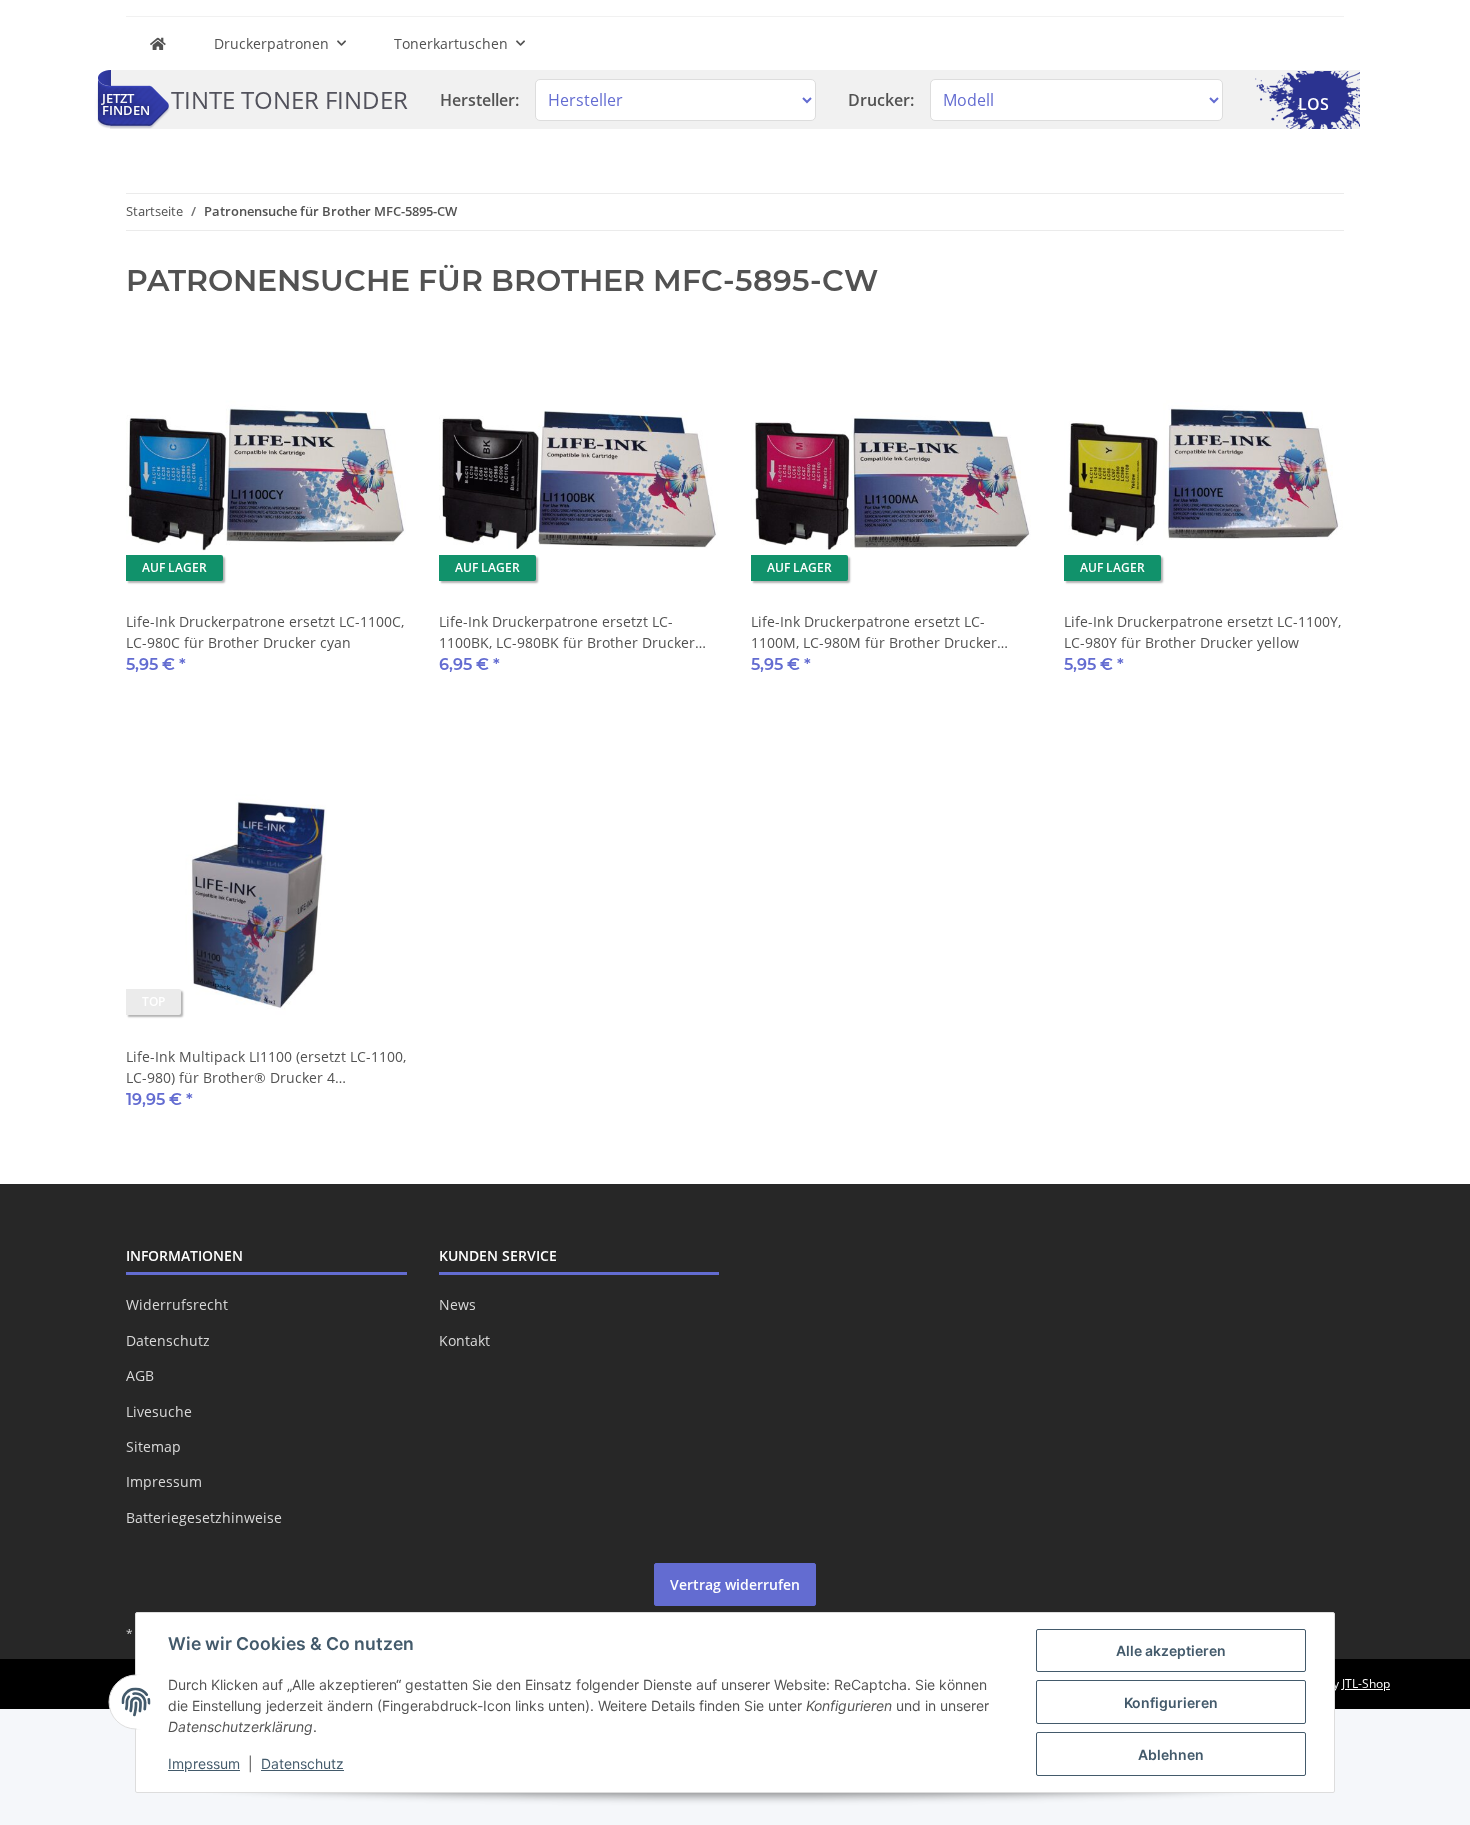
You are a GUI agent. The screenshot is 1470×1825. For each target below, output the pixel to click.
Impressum (164, 1481)
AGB (140, 1375)
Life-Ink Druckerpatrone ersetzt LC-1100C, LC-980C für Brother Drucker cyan (265, 632)
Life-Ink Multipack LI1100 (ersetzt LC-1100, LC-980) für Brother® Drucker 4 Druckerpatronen (266, 1067)
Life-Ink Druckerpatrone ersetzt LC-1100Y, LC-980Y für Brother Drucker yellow (1202, 632)
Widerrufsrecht (177, 1304)
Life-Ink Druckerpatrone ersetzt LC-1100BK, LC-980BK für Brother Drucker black (567, 632)
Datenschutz (168, 1340)
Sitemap (153, 1446)
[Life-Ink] (158, 43)
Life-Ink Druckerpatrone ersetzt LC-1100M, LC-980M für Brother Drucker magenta (874, 632)
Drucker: (881, 100)
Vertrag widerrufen (735, 1584)
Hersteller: (479, 100)
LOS (1313, 104)
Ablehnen (1171, 1754)
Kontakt (464, 1340)
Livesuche (159, 1411)
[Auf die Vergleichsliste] (321, 365)
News (457, 1304)
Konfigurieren (1171, 1702)
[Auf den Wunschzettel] (373, 365)
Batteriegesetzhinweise (204, 1517)
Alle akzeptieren (1171, 1650)
